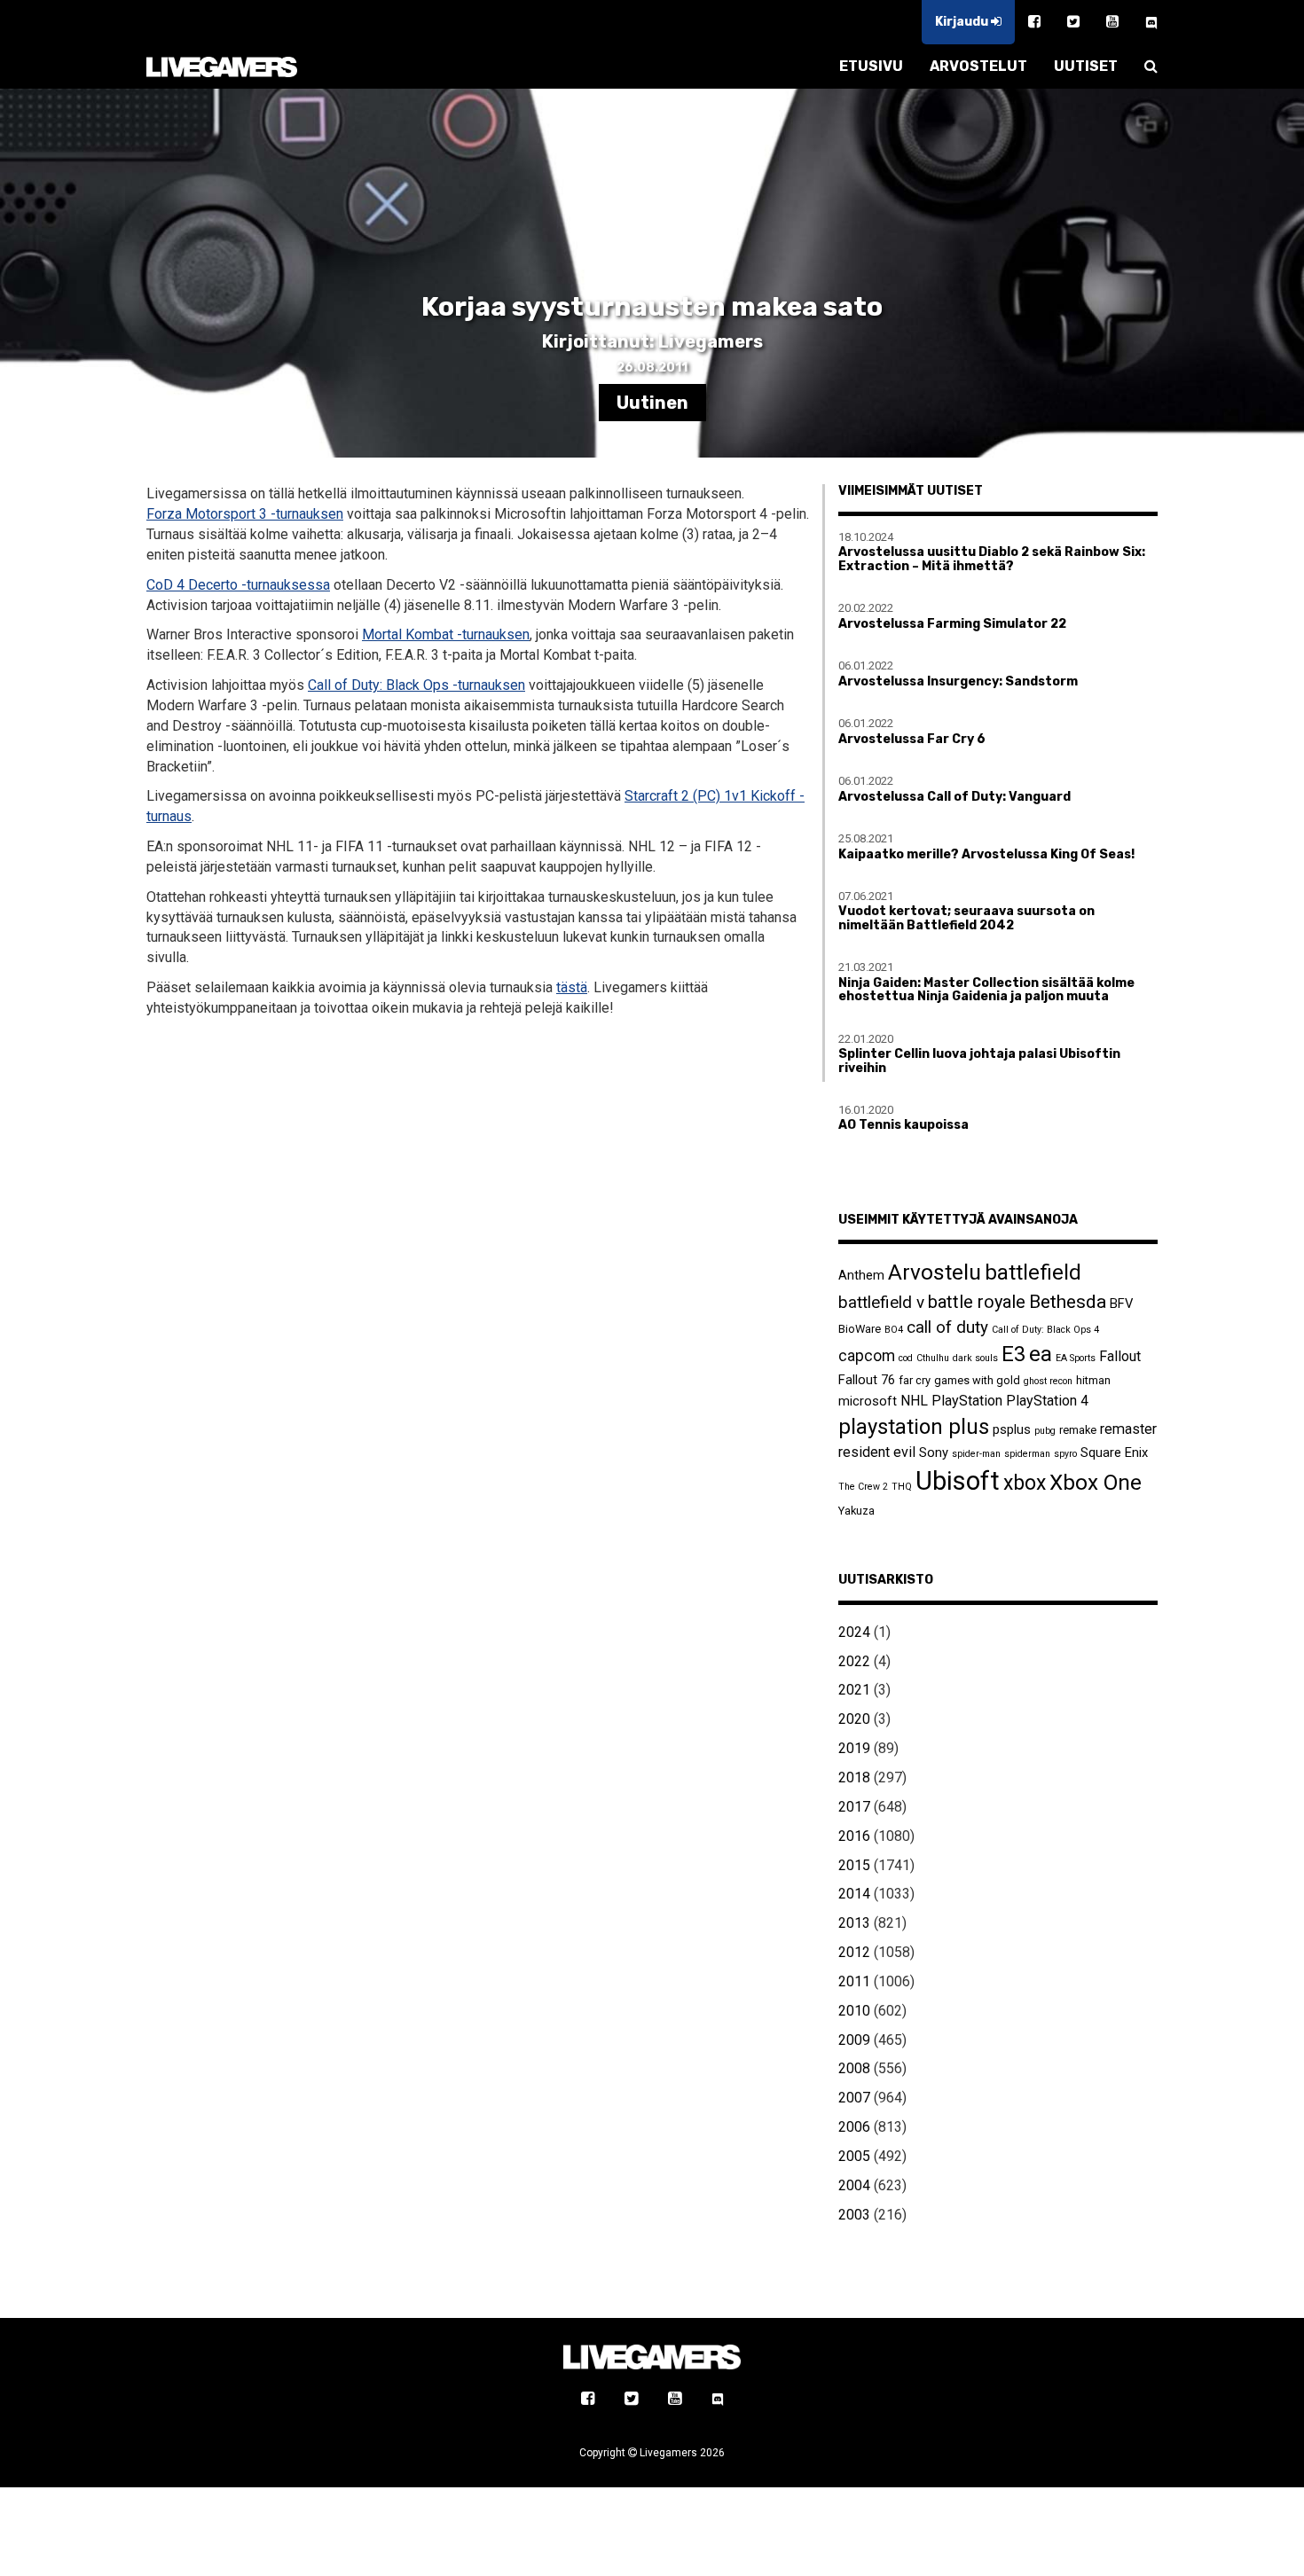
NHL (914, 1401)
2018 (854, 1777)
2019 (854, 1748)
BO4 (894, 1330)
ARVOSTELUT (978, 66)
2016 (854, 1836)
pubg (1045, 1431)
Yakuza (856, 1511)
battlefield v (881, 1302)
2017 (854, 1807)
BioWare (860, 1329)
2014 (854, 1894)
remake (1078, 1430)
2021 (854, 1690)
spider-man (976, 1454)
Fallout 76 (867, 1380)
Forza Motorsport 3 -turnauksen (245, 514)
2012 (854, 1952)
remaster (1128, 1429)
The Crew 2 (863, 1487)
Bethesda (1068, 1301)
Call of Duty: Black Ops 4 (1045, 1330)
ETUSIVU (871, 66)
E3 (1013, 1354)
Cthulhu (933, 1358)
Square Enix (1114, 1452)
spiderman (1027, 1454)
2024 (854, 1632)
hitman (1093, 1380)
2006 (854, 2127)
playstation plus (914, 1427)
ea (1041, 1354)
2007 (854, 2098)
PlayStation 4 (1047, 1401)
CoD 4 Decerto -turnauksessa (238, 585)
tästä (572, 987)
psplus (1012, 1429)
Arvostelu (935, 1272)
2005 (854, 2156)
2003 (854, 2215)
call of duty (947, 1327)
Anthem (861, 1275)
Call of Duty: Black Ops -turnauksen (416, 685)
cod (906, 1358)
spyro (1065, 1454)
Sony (934, 1452)
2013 (854, 1923)
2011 (854, 1981)
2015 (854, 1865)
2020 (854, 1719)
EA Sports (1076, 1358)
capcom (867, 1356)
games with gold (977, 1380)
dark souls (975, 1358)
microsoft (868, 1401)
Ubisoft (958, 1481)
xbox (1025, 1483)
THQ (902, 1487)
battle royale (977, 1302)
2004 (854, 2185)
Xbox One (1096, 1482)
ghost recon (1048, 1381)
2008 (854, 2068)
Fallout (1120, 1356)
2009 (854, 2040)
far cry (915, 1380)
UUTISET (1086, 66)
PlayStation (967, 1401)
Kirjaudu (963, 22)
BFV (1121, 1304)
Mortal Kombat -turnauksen (446, 634)
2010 (854, 2011)
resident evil (877, 1452)
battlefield (1033, 1272)
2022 (854, 1661)
